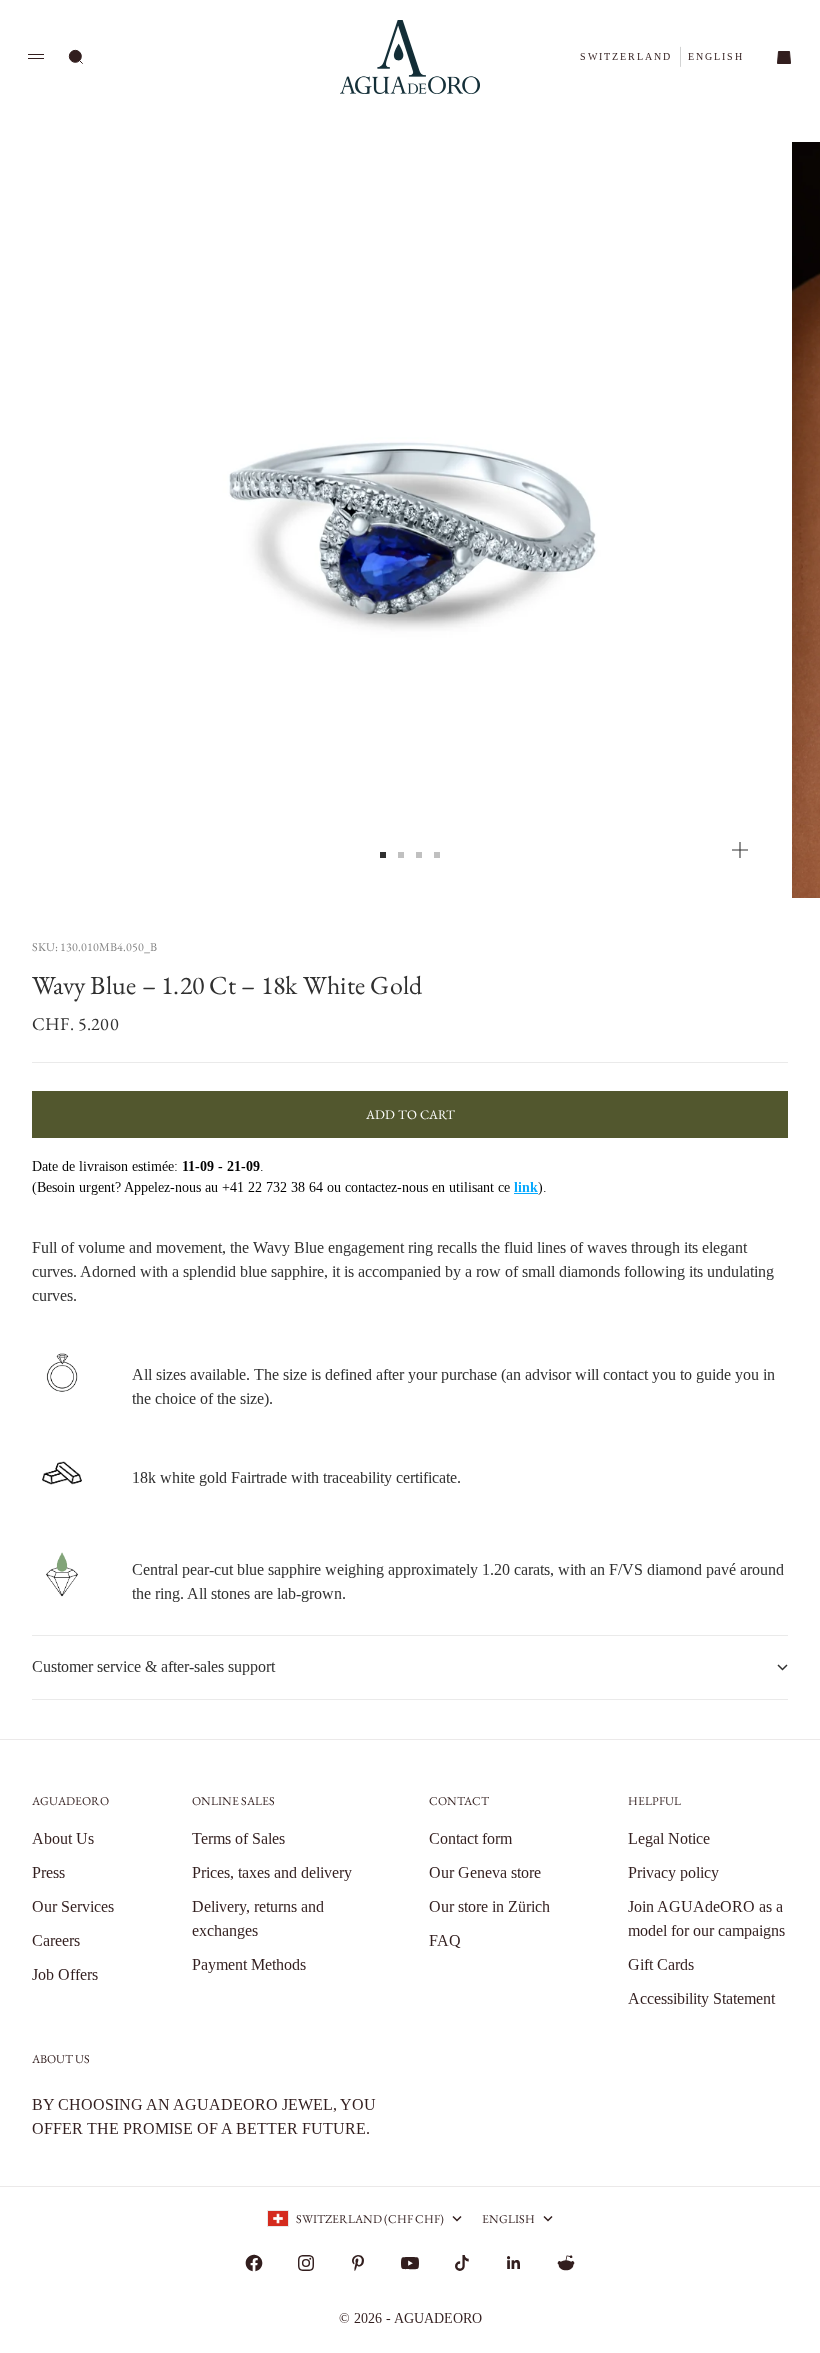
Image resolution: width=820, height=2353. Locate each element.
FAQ (445, 1940)
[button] (626, 56)
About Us (63, 1838)
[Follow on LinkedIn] (514, 2263)
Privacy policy (673, 1872)
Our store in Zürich (489, 1906)
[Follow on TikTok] (462, 2263)
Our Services (73, 1906)
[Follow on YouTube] (410, 2263)
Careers (56, 1940)
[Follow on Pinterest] (358, 2263)
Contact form (470, 1838)
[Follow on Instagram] (306, 2263)
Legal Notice (669, 1838)
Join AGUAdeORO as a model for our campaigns (706, 1918)
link (526, 1187)
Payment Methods (249, 1964)
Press (48, 1872)
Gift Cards (661, 1964)
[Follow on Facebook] (254, 2263)
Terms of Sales (238, 1838)
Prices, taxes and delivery (272, 1872)
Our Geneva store (485, 1872)
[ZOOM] (740, 850)
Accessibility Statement (701, 1998)
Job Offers (65, 1974)
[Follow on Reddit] (566, 2263)
